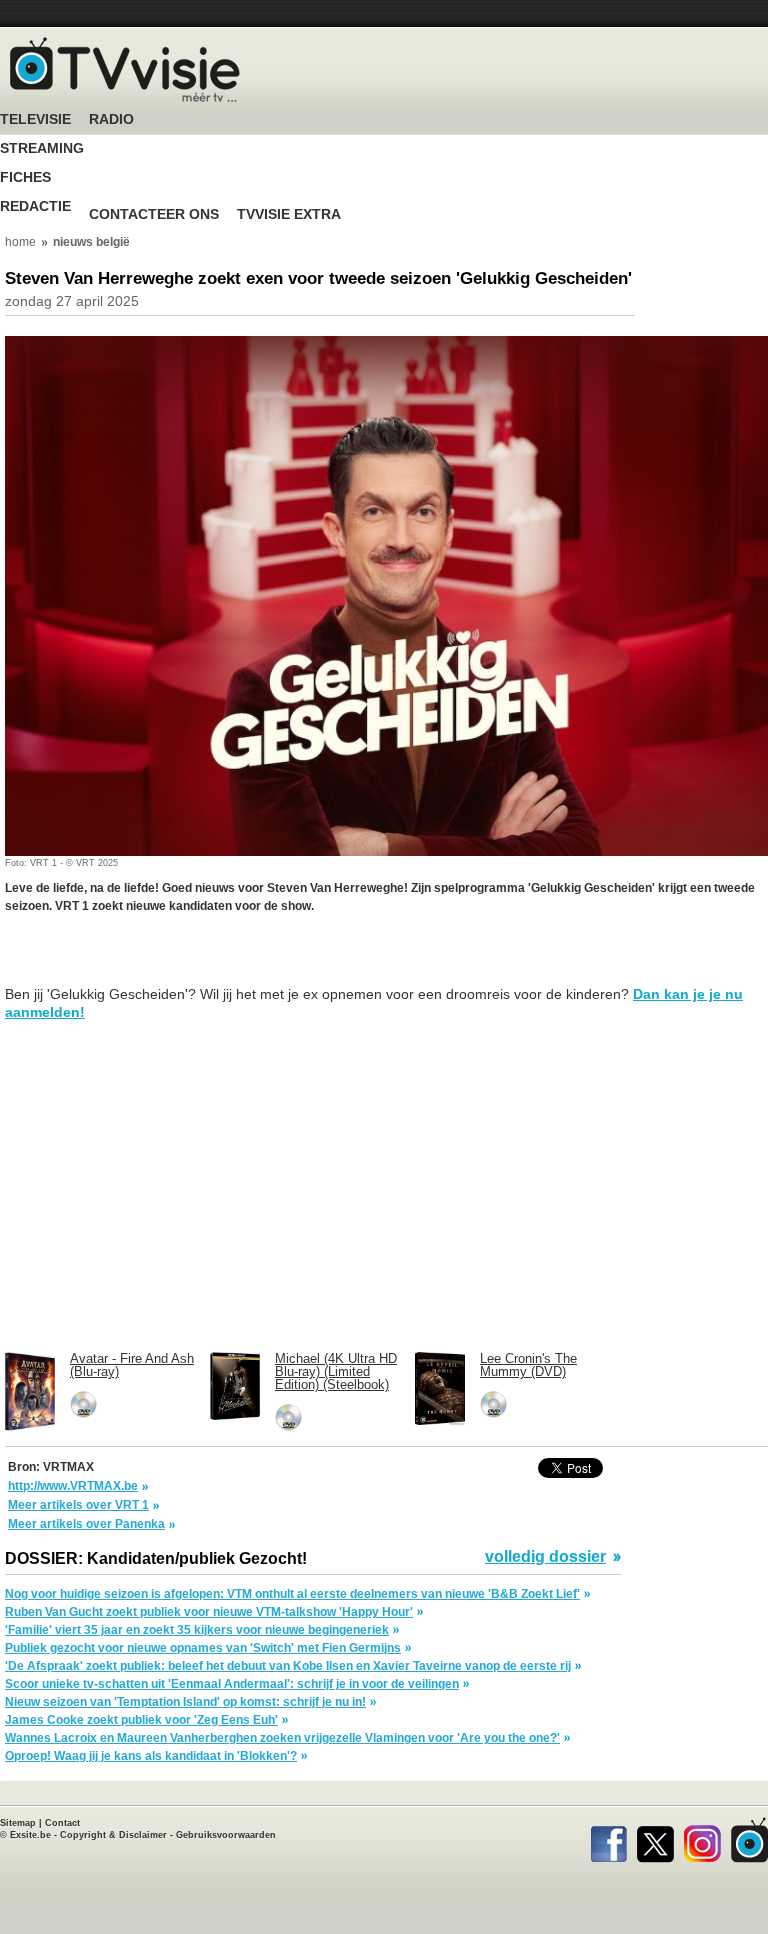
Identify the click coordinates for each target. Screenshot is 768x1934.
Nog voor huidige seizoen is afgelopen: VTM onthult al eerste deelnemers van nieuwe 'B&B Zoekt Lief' (292, 1594)
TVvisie (749, 1840)
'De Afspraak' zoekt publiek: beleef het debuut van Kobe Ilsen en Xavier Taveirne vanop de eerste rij (288, 1666)
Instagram (702, 1840)
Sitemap (18, 1823)
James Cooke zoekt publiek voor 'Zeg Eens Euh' (141, 1720)
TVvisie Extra (289, 214)
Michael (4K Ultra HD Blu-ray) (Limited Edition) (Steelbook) (336, 1371)
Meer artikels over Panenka (86, 1524)
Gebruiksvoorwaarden (226, 1835)
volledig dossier (545, 1557)
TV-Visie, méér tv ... (125, 69)
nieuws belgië (91, 242)
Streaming (42, 148)
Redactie (35, 206)
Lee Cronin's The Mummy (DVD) (528, 1365)
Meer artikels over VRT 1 (78, 1505)
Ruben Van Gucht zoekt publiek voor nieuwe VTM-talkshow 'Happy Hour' (209, 1612)
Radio (111, 119)
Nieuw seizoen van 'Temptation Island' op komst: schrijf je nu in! (185, 1702)
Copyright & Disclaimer (113, 1835)
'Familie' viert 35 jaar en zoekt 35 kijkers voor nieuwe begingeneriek (197, 1630)
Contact (62, 1823)
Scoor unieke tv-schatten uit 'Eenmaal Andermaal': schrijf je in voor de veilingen (232, 1684)
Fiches (25, 177)
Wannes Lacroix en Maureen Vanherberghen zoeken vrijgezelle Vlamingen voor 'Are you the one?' (282, 1738)
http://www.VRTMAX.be (73, 1486)
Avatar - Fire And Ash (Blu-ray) (132, 1365)
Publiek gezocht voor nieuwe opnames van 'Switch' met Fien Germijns (203, 1648)
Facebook (608, 1840)
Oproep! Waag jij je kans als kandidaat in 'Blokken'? (151, 1756)
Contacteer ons (154, 214)
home (20, 242)
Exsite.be (30, 1835)
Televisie (35, 119)
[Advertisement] (165, 960)
